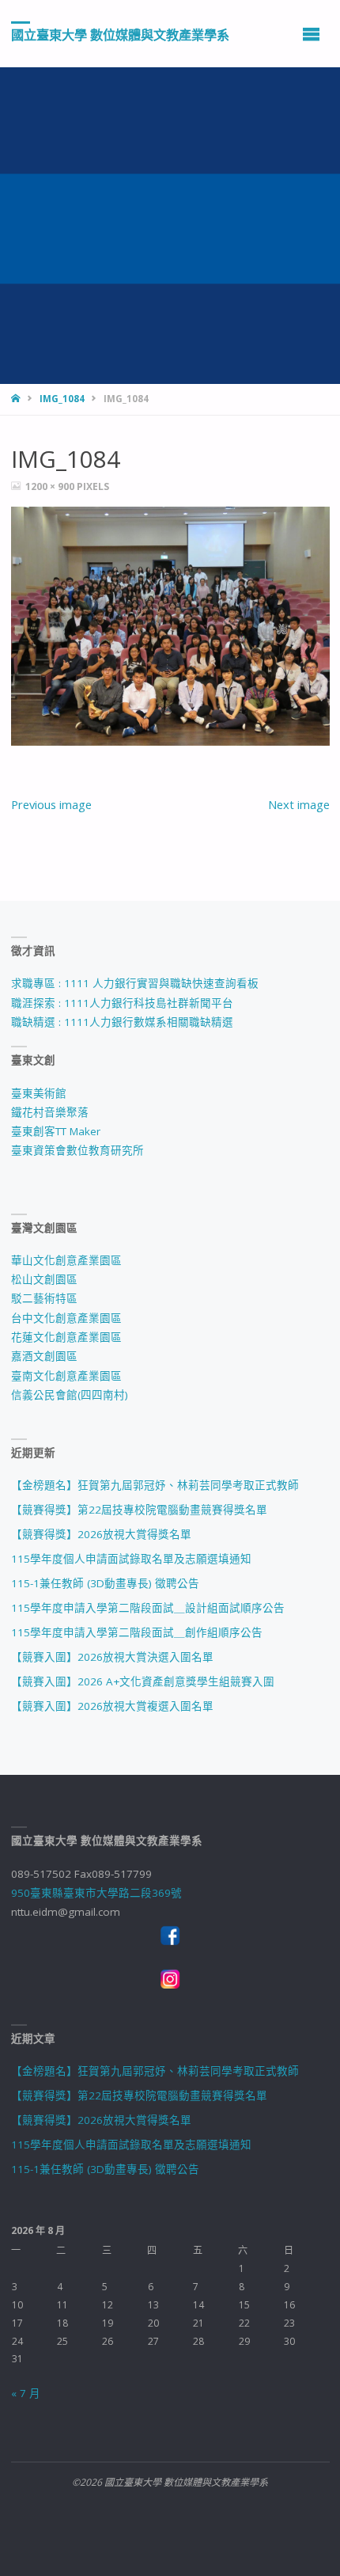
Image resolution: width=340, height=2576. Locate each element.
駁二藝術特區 (44, 1298)
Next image (299, 804)
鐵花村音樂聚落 (50, 1112)
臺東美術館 (39, 1093)
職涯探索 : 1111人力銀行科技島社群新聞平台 (122, 1003)
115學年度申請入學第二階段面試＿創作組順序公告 (137, 1632)
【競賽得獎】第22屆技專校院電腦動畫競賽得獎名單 (139, 1510)
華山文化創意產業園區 (66, 1260)
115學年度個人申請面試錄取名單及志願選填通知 (131, 1559)
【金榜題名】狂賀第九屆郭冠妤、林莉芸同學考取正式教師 (155, 1485)
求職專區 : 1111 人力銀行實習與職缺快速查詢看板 (135, 983)
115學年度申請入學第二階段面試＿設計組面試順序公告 (148, 1608)
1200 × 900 (51, 486)
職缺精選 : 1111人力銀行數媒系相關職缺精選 (122, 1022)
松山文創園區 (44, 1279)
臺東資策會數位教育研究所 (77, 1150)
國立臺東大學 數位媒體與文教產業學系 (120, 34)
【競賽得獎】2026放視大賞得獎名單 (101, 1534)
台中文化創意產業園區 (66, 1318)
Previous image (51, 804)
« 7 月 (26, 2393)
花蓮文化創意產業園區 (66, 1337)
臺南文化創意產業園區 (66, 1376)
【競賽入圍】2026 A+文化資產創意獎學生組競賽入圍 (143, 1681)
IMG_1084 (62, 399)
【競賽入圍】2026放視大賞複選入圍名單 (112, 1706)
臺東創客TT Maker (56, 1131)
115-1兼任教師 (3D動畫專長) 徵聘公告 (105, 1583)
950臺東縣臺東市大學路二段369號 (96, 1893)
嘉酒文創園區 (44, 1356)
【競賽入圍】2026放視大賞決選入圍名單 (112, 1657)
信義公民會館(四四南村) (70, 1395)
